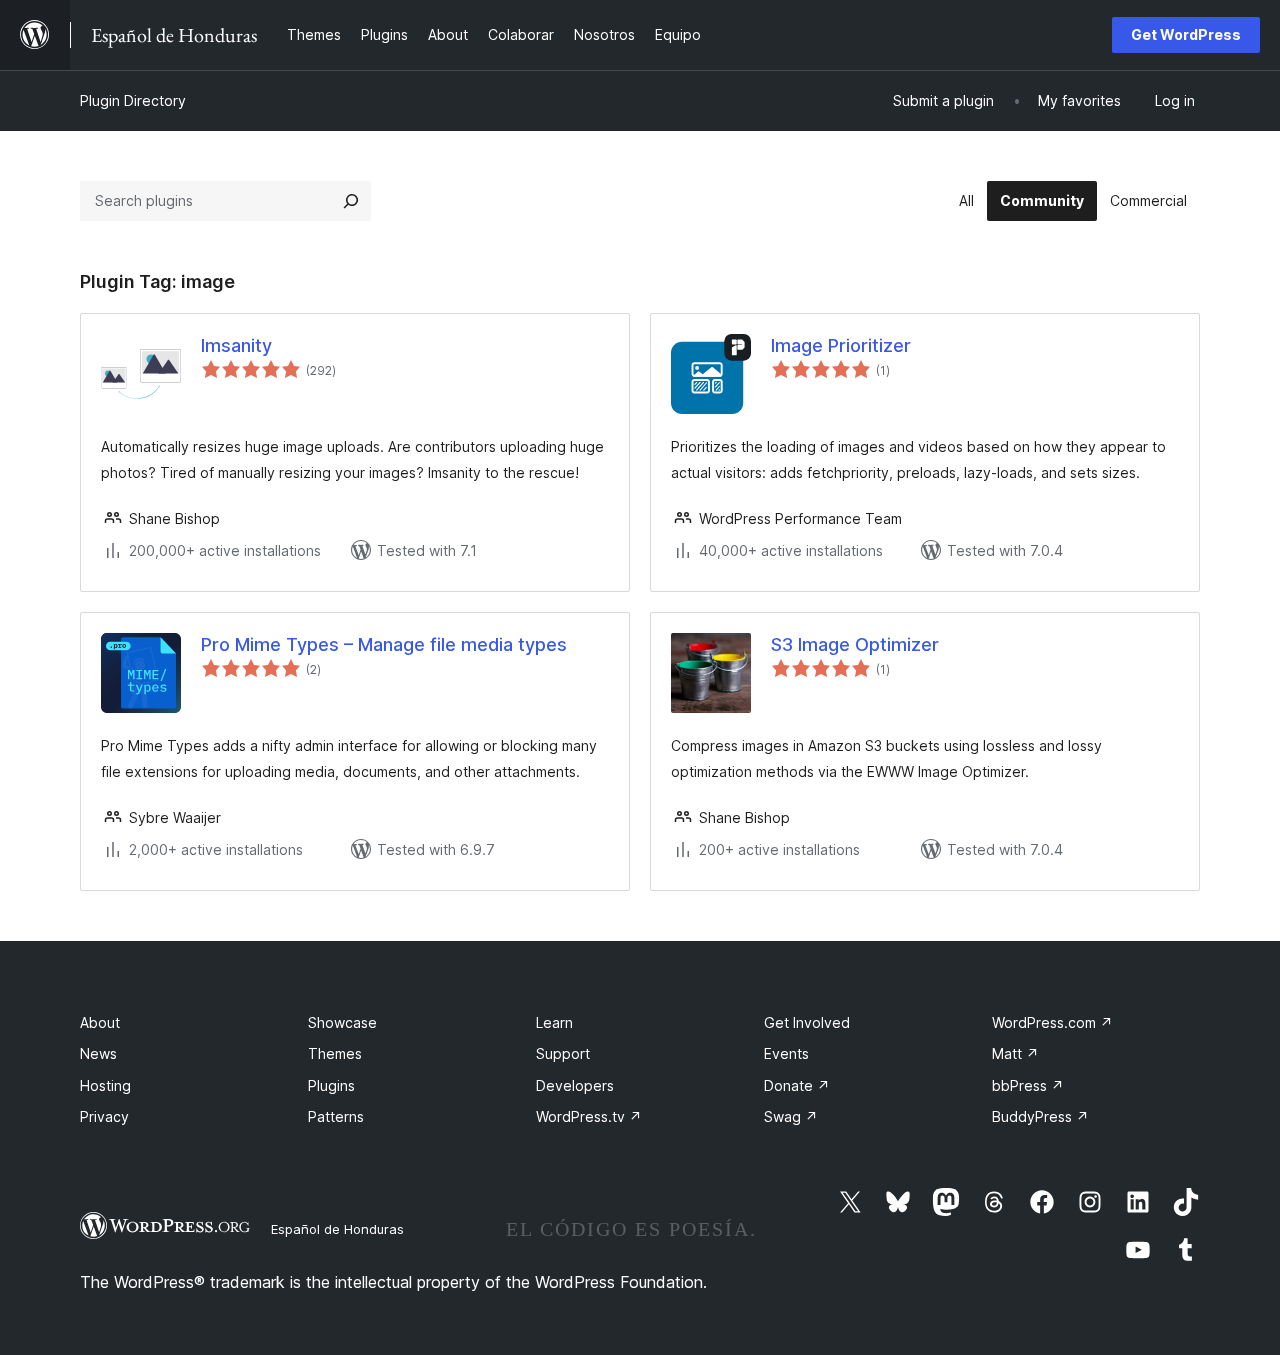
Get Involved (807, 1022)
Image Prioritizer (841, 345)
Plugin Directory (133, 100)
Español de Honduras (337, 1229)
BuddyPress (1040, 1116)
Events (786, 1053)
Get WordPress (1186, 34)
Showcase (342, 1022)
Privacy (104, 1116)
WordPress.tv (589, 1116)
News (98, 1053)
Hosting (105, 1085)
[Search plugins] (351, 201)
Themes (335, 1053)
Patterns (336, 1116)
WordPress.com (1052, 1022)
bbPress (1028, 1085)
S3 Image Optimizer (855, 644)
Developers (575, 1085)
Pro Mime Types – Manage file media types (384, 644)
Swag (791, 1116)
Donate (797, 1085)
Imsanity (236, 345)
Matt (1015, 1053)
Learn (554, 1022)
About (100, 1022)
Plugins (331, 1085)
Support (563, 1053)
